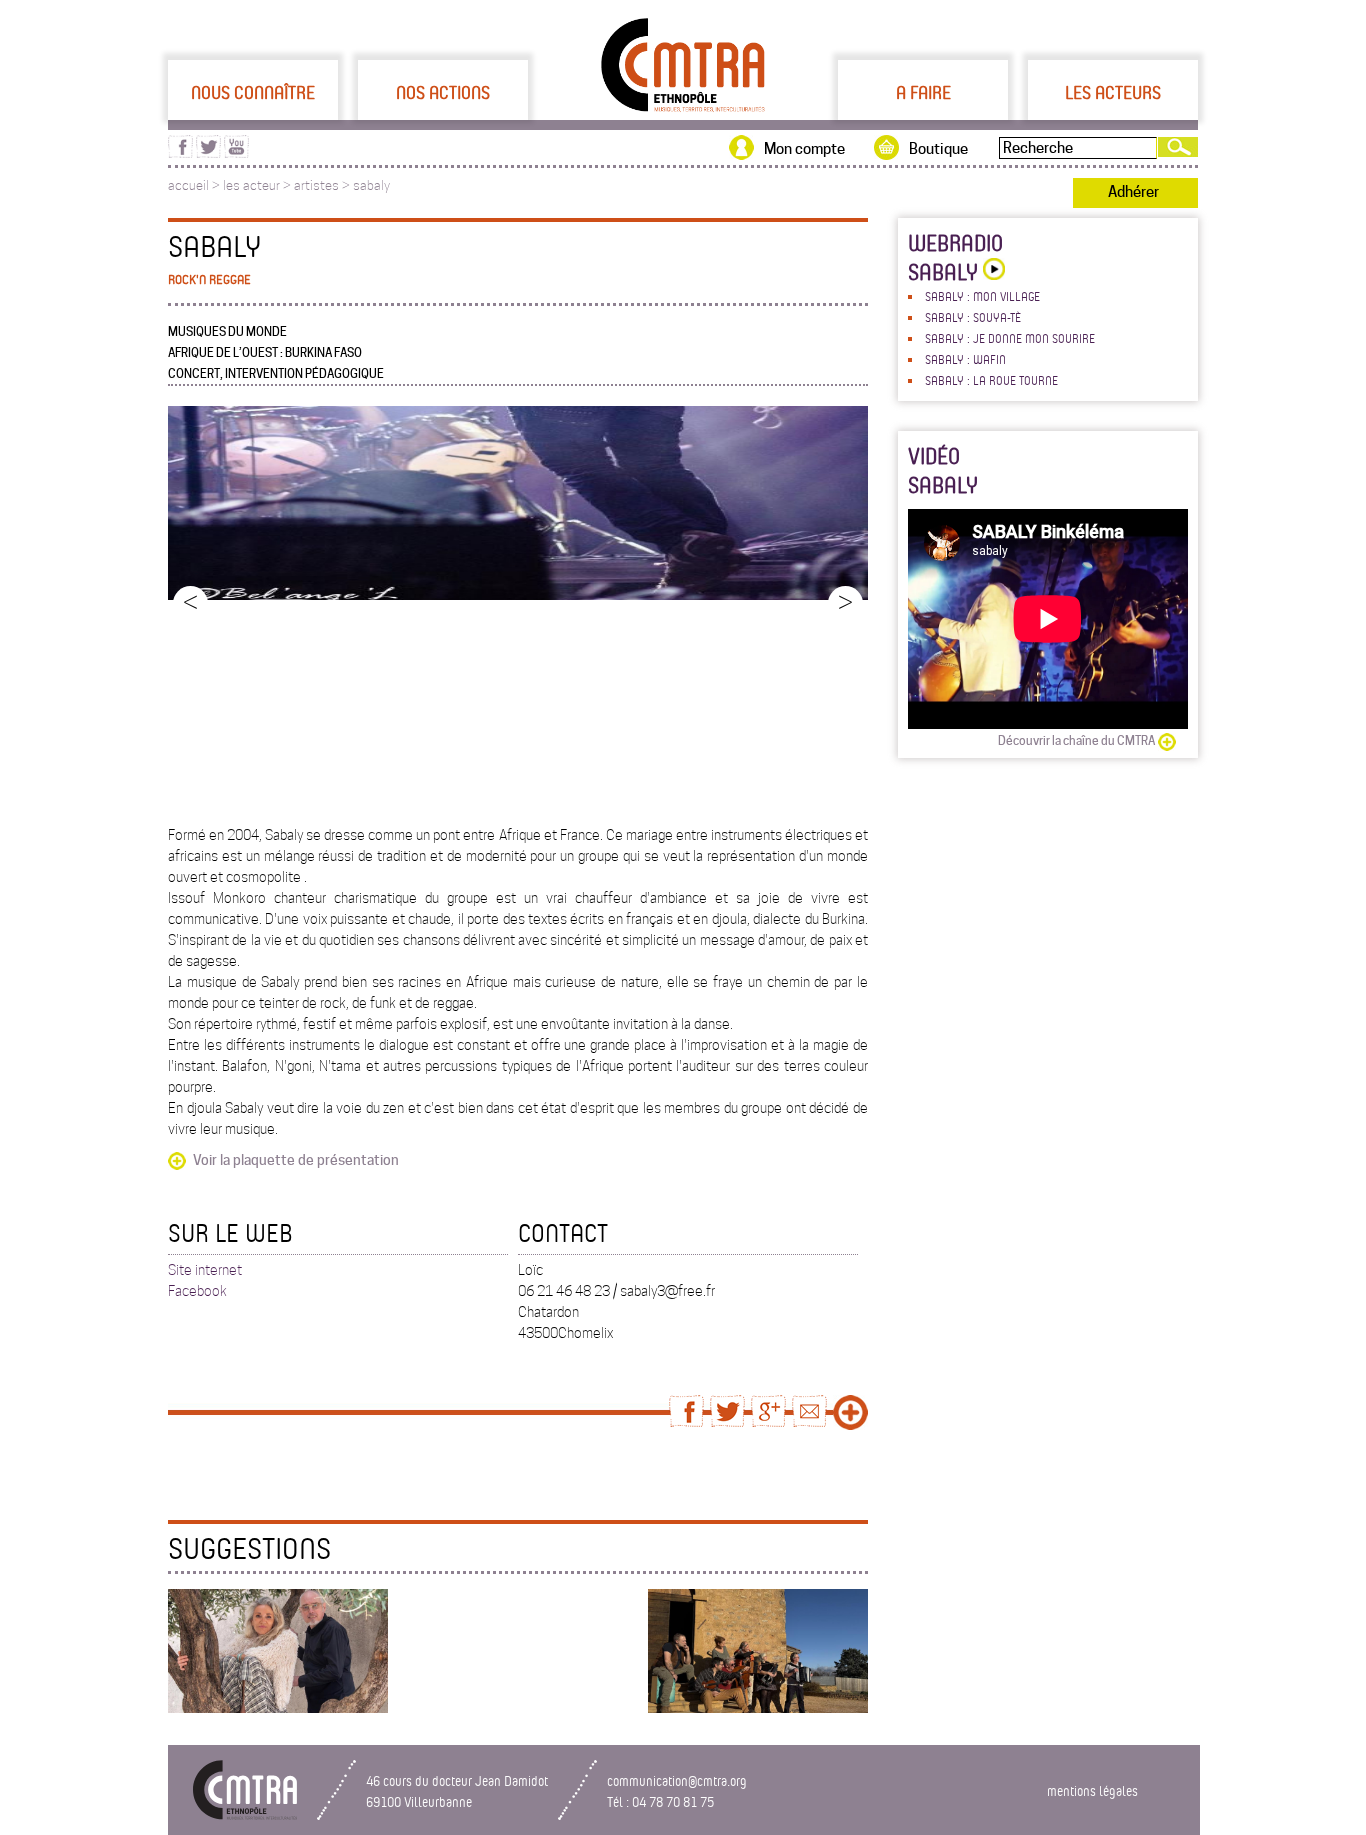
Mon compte (804, 149)
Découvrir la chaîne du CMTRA (1076, 740)
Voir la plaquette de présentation (296, 1160)
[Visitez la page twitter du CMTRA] (208, 153)
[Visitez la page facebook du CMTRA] (180, 153)
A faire (923, 92)
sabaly (371, 185)
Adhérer (1133, 192)
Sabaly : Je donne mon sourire (1010, 338)
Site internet (205, 1270)
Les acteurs (1113, 92)
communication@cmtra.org (677, 1780)
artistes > (323, 185)
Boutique (938, 149)
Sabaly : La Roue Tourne (991, 380)
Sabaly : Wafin (965, 359)
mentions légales (1092, 1790)
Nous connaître (253, 92)
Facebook (197, 1291)
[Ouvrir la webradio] (991, 271)
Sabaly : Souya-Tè (973, 317)
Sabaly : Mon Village (982, 296)
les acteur (251, 185)
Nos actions (443, 92)
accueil (188, 185)
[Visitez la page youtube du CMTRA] (236, 153)
